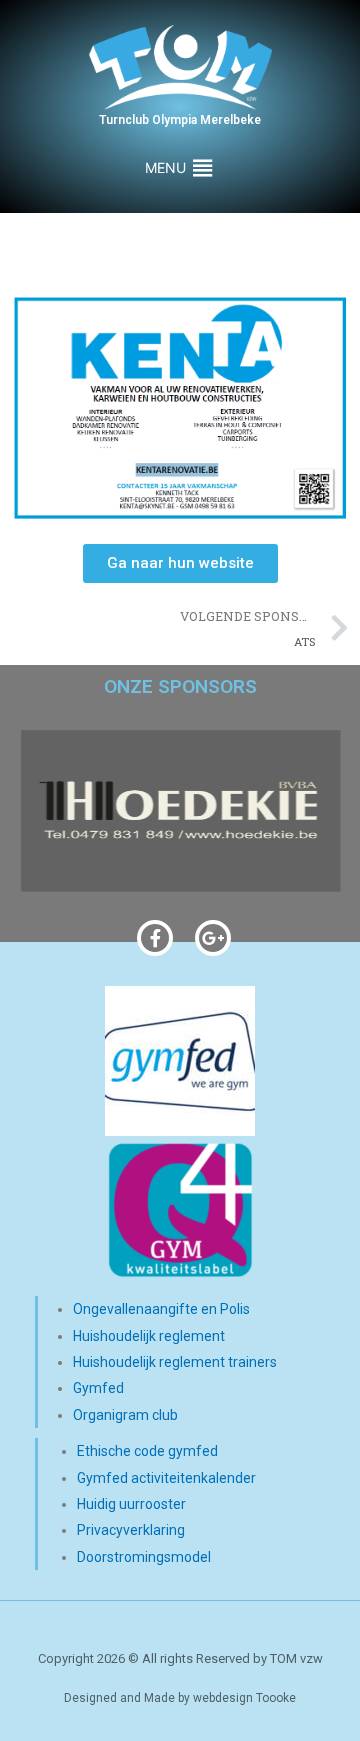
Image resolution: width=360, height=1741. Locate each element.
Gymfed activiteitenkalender (166, 1478)
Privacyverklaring (131, 1530)
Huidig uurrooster (131, 1504)
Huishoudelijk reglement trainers (175, 1362)
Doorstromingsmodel (144, 1557)
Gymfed (98, 1388)
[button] (165, 168)
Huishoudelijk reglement (149, 1336)
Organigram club (125, 1415)
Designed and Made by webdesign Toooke (180, 1698)
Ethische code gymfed (147, 1451)
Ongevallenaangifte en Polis (161, 1309)
